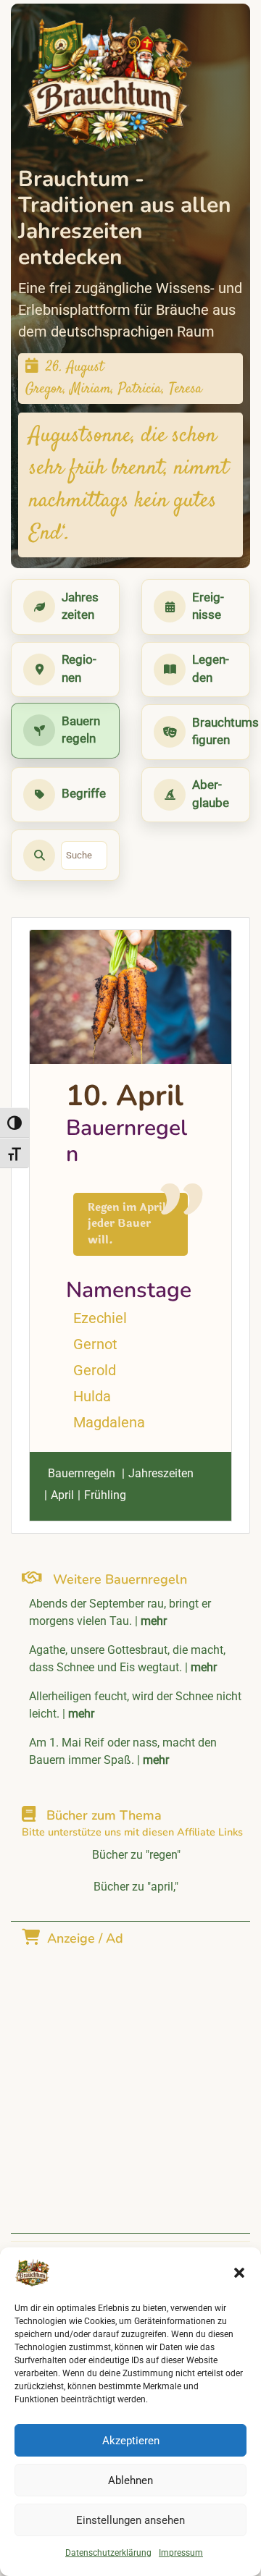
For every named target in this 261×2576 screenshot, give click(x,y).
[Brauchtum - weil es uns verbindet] (107, 83)
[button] (239, 2273)
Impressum (181, 2553)
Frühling (105, 1495)
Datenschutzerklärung (108, 2553)
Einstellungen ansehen (130, 2520)
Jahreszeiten (161, 1473)
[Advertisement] (130, 2081)
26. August (75, 367)
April (62, 1495)
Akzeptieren (131, 2441)
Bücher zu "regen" (136, 1855)
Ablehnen (130, 2480)
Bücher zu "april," (136, 1887)
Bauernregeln (82, 1473)
